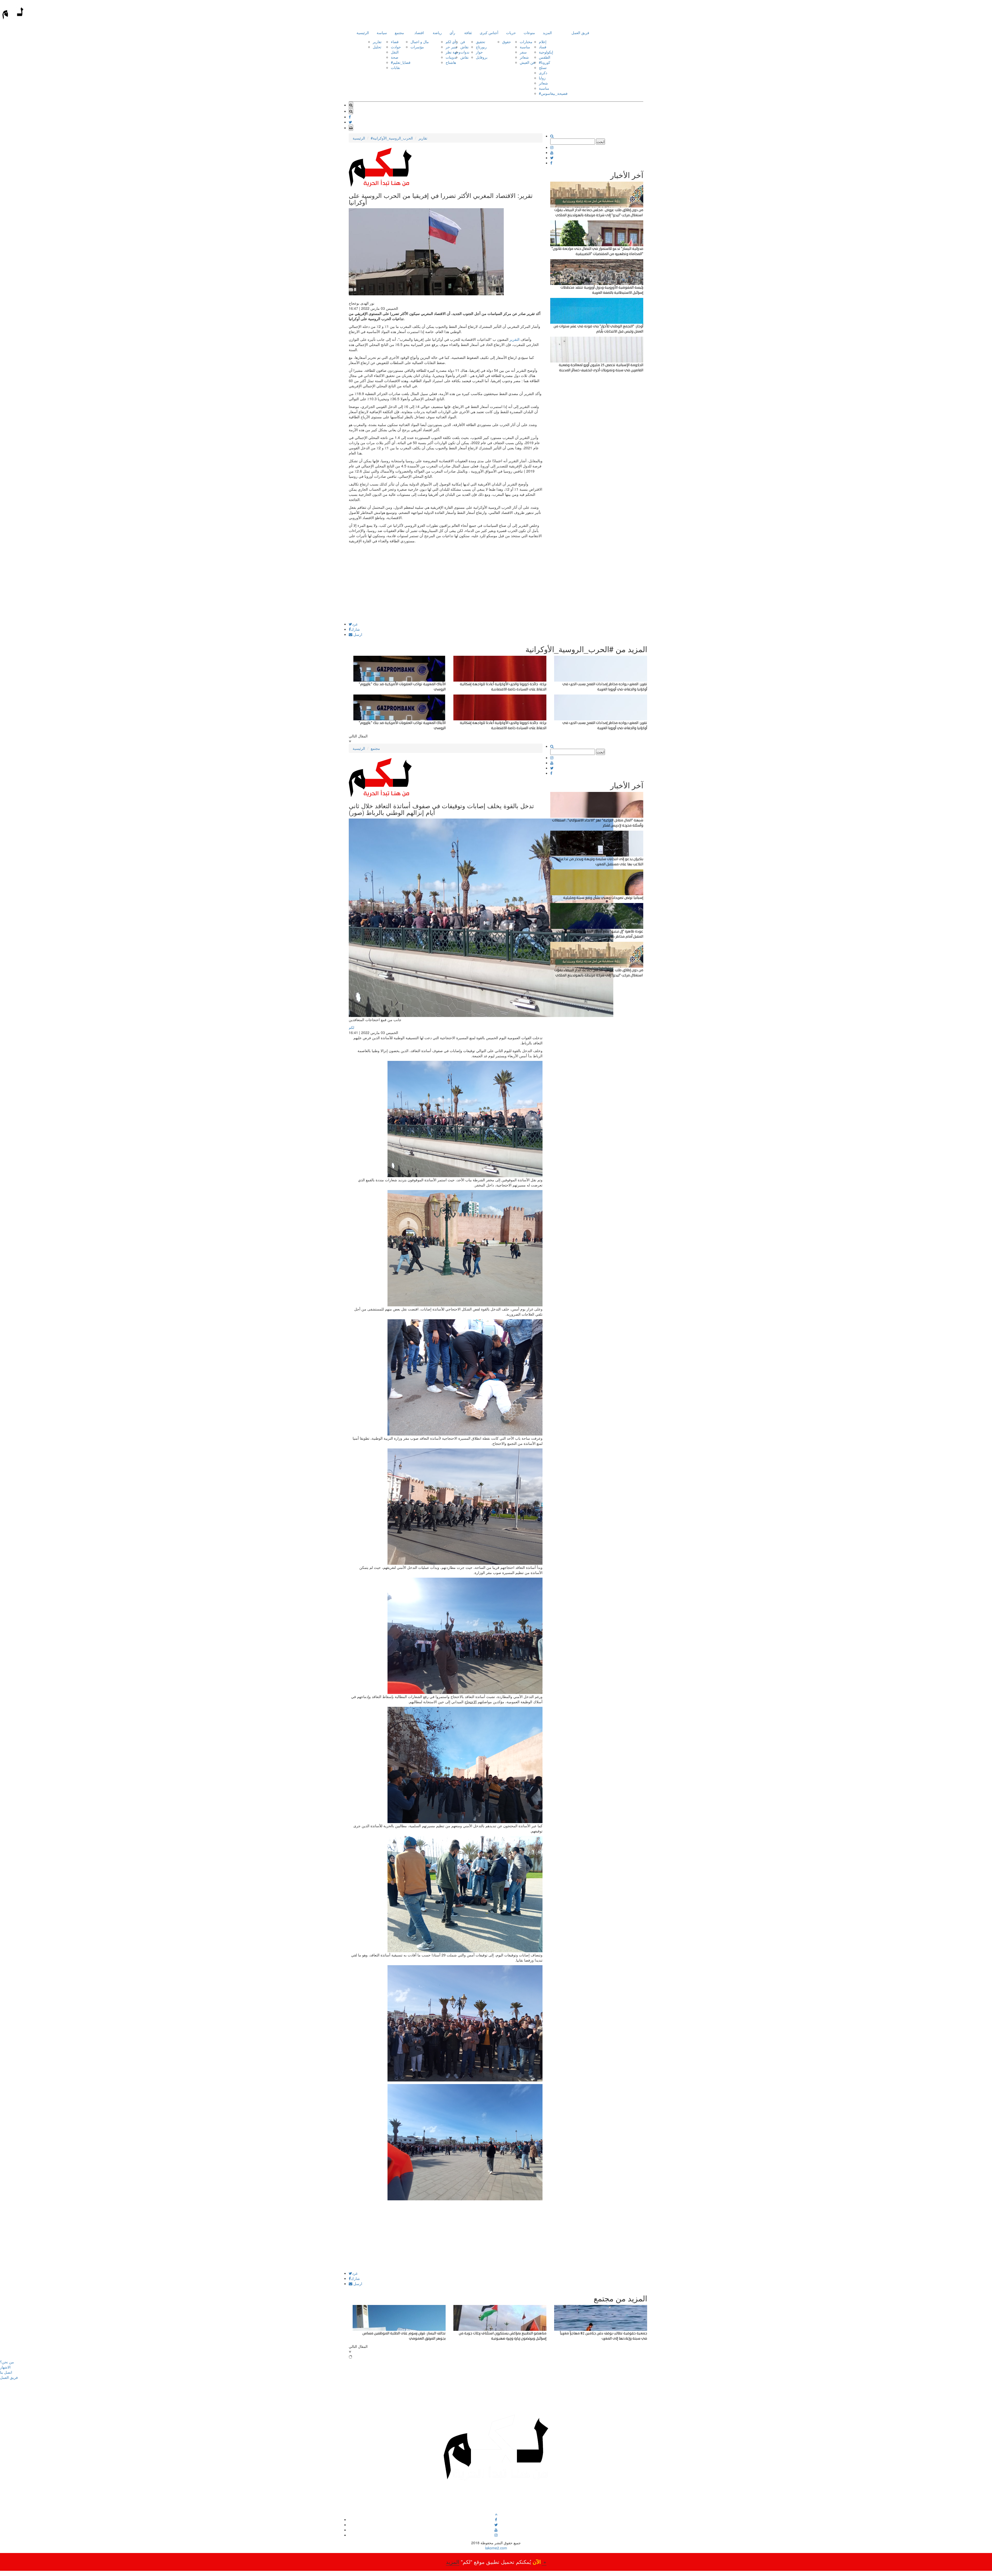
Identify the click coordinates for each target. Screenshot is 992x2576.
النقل (395, 52)
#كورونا (545, 62)
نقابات (396, 67)
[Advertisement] (446, 586)
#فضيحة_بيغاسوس (553, 93)
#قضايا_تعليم (401, 62)
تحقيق (481, 42)
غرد (355, 624)
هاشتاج (451, 62)
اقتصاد (419, 33)
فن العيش (527, 62)
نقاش (464, 47)
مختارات (526, 42)
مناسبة (525, 47)
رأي (452, 33)
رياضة (437, 33)
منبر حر (451, 47)
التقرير (514, 339)
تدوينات (451, 57)
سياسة (382, 33)
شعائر (524, 57)
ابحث (600, 142)
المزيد (547, 33)
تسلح (543, 67)
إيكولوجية (546, 52)
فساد (543, 47)
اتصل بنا (6, 2372)
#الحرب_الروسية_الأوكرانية (392, 138)
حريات (511, 33)
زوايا (542, 78)
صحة (395, 57)
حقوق (507, 42)
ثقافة (468, 33)
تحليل (377, 47)
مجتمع (399, 33)
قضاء (395, 42)
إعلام (543, 42)
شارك (355, 629)
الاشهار (5, 2367)
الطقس (545, 57)
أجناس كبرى (489, 33)
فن (463, 42)
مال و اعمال (420, 42)
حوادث (396, 47)
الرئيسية (363, 33)
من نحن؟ (7, 2362)
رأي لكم (452, 42)
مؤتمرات (417, 47)
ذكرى (543, 73)
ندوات (465, 52)
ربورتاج (481, 47)
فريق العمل (580, 33)
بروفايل (482, 57)
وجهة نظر (453, 52)
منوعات (529, 33)
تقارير (377, 42)
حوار (479, 52)
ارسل (357, 634)
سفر (523, 52)
